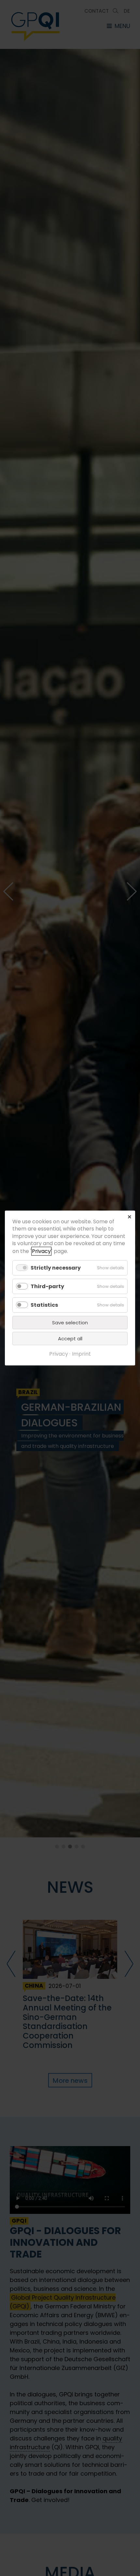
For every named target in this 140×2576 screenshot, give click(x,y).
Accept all (70, 1339)
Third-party (47, 1286)
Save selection (70, 1323)
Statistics (44, 1305)
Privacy (41, 1251)
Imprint (81, 1354)
